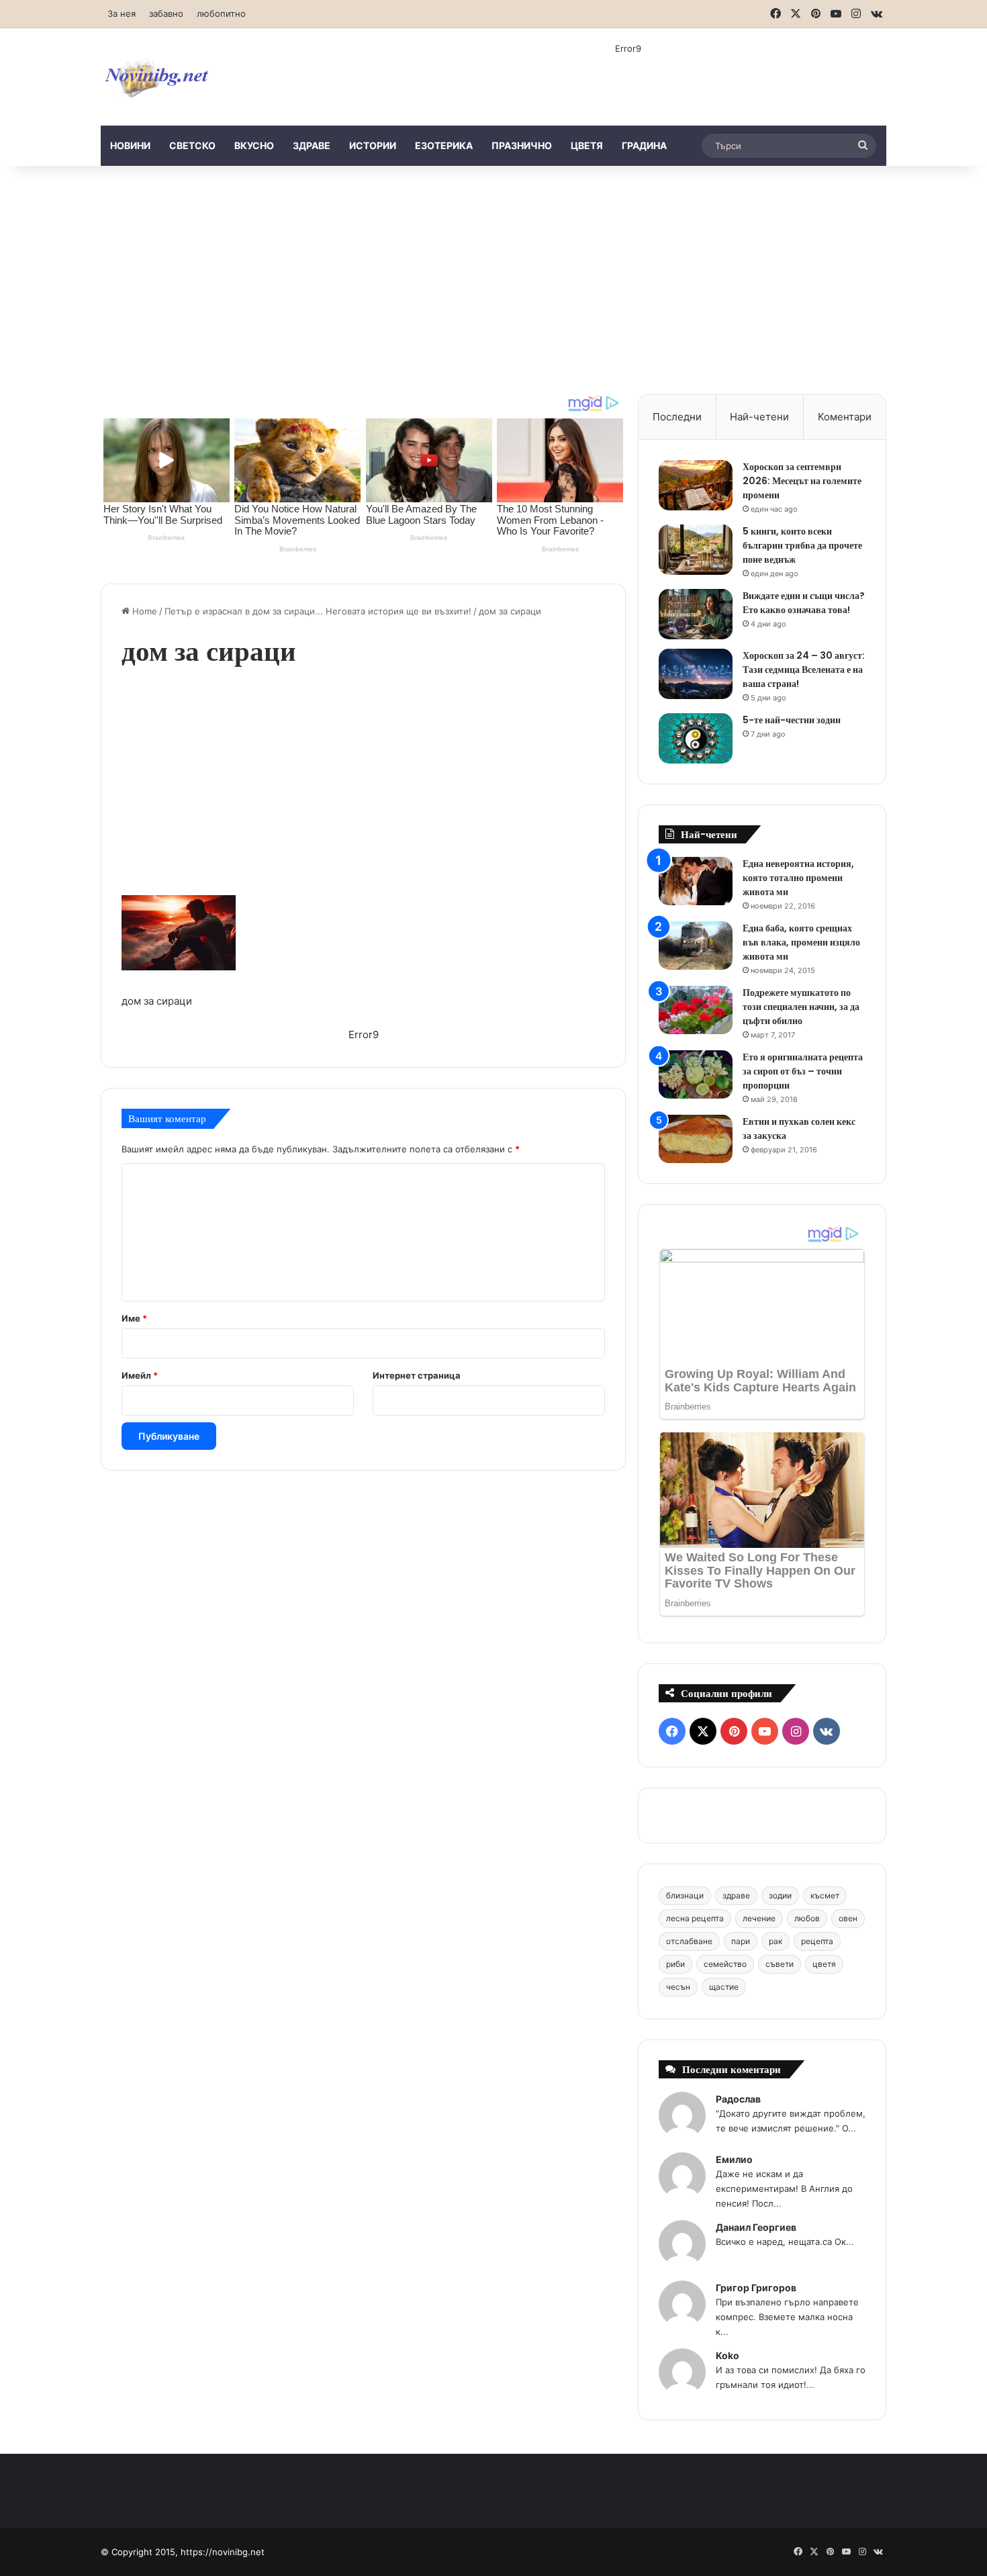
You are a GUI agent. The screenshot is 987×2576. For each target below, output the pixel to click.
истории (373, 145)
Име (134, 1318)
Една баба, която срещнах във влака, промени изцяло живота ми (801, 942)
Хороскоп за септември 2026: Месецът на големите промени (802, 481)
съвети (780, 1964)
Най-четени (759, 417)
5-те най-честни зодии (792, 720)
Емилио (734, 2159)
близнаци (685, 1895)
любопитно (221, 13)
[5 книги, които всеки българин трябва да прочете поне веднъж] (696, 550)
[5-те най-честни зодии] (696, 738)
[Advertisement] (493, 280)
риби (675, 1964)
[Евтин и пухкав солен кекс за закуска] (696, 1139)
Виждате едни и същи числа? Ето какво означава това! (804, 603)
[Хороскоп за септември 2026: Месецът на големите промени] (696, 485)
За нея (122, 13)
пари (741, 1941)
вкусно (254, 145)
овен (848, 1918)
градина (644, 145)
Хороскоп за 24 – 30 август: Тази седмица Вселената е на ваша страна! (804, 670)
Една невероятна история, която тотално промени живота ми (798, 878)
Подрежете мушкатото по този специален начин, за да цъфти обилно (801, 1007)
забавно (166, 13)
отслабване (689, 1941)
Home (143, 611)
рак (775, 1941)
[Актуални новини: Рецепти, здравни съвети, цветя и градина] (156, 77)
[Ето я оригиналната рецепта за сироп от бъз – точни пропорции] (696, 1075)
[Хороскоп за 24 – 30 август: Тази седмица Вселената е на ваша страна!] (696, 674)
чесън (678, 1987)
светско (192, 145)
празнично (522, 145)
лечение (759, 1918)
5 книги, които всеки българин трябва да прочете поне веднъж (802, 545)
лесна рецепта (695, 1918)
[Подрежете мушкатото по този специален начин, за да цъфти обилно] (696, 1010)
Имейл (140, 1375)
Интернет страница (417, 1375)
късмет (825, 1895)
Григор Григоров (756, 2288)
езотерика (444, 145)
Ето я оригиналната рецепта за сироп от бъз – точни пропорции (803, 1071)
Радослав (738, 2099)
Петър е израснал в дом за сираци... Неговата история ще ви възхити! (318, 611)
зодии (780, 1895)
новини (130, 145)
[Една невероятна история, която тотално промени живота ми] (696, 881)
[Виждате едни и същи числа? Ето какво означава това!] (696, 614)
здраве (312, 145)
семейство (725, 1964)
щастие (724, 1987)
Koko (727, 2355)
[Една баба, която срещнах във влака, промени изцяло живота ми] (696, 946)
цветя (587, 145)
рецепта (817, 1941)
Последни (677, 417)
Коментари (845, 417)
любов (807, 1918)
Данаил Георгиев (756, 2227)
